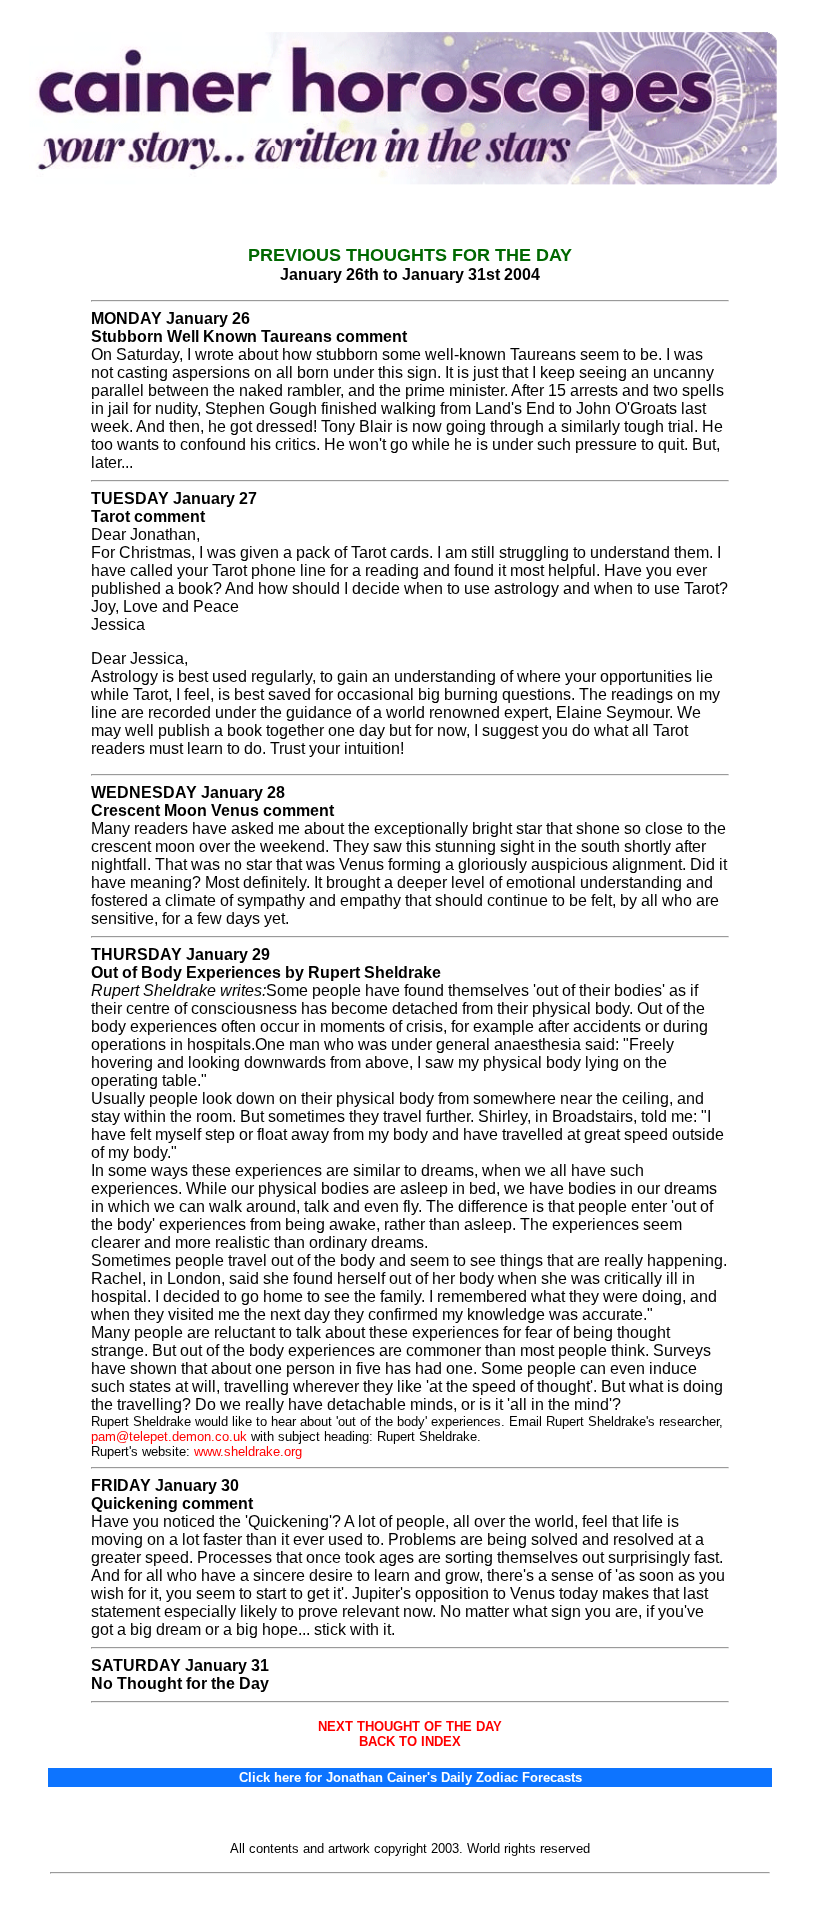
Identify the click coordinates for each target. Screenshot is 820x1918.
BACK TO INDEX (410, 1741)
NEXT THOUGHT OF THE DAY (410, 1726)
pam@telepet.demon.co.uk (169, 1436)
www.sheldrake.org (248, 1451)
